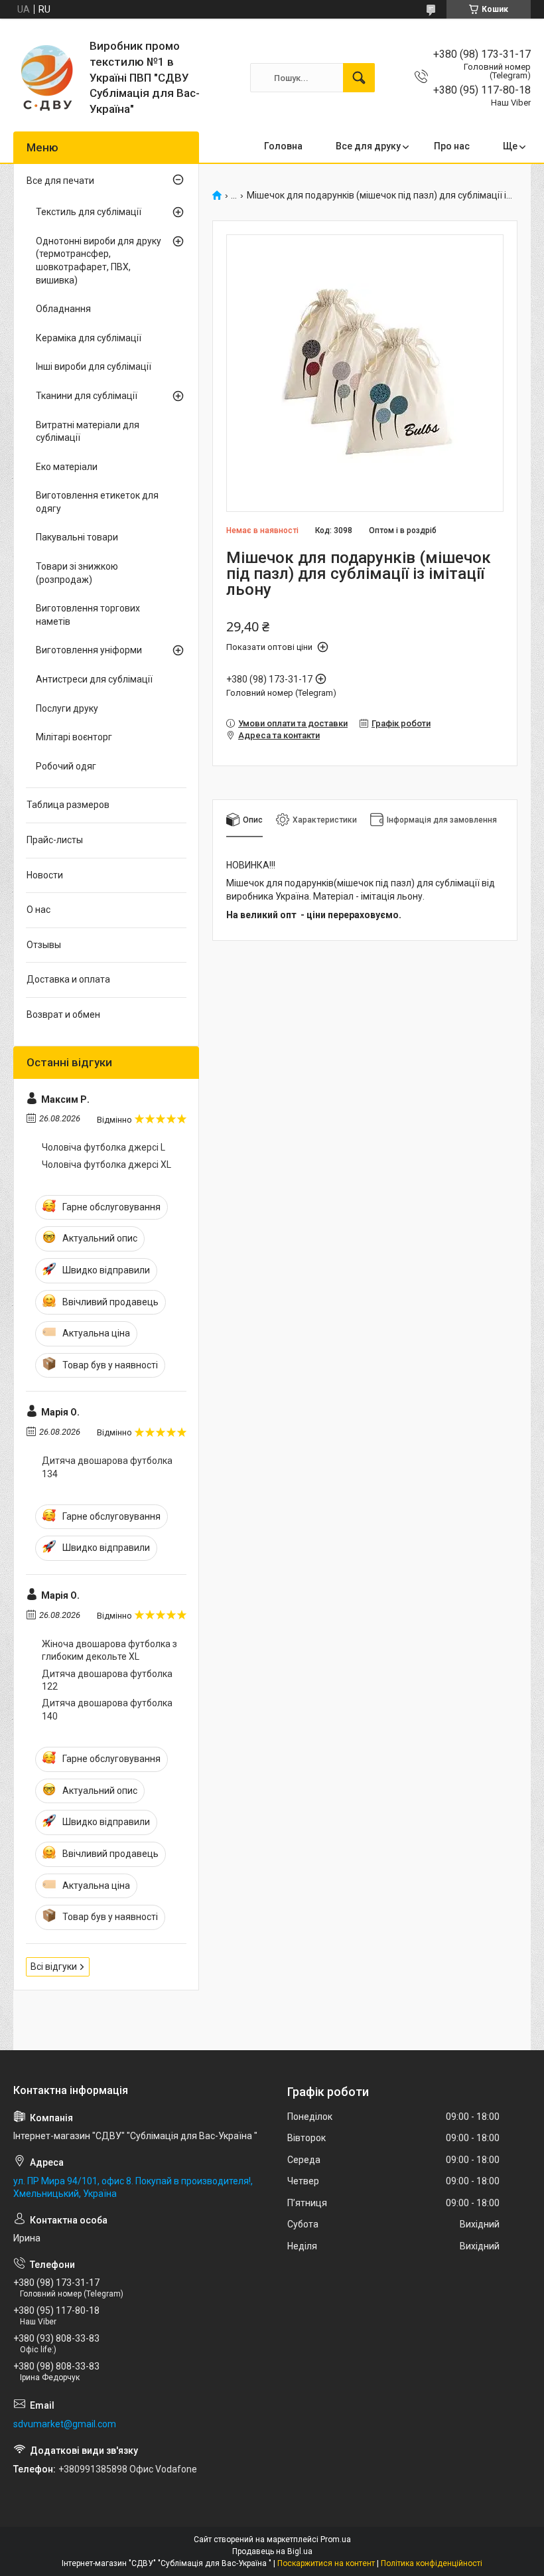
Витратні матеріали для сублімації (88, 432)
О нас (38, 910)
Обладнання (63, 309)
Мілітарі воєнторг (74, 737)
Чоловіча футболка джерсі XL (106, 1165)
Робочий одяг (66, 766)
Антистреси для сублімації (94, 679)
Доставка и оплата (68, 979)
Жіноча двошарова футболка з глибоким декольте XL (109, 1650)
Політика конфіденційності (432, 2563)
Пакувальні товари (77, 537)
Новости (45, 875)
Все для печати (60, 181)
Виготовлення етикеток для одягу (97, 502)
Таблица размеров (68, 805)
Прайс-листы (55, 840)
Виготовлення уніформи (89, 650)
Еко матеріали (67, 467)
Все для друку (368, 146)
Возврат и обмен (63, 1014)
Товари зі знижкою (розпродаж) (77, 573)
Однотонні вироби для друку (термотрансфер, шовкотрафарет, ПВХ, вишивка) (99, 261)
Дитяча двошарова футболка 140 (107, 1710)
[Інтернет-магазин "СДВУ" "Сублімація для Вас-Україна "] (46, 78)
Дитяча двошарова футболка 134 (107, 1467)
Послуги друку (67, 708)
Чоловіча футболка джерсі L (103, 1147)
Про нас (452, 146)
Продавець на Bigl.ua (272, 2551)
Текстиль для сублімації (89, 212)
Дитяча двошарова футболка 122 (107, 1680)
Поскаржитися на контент (326, 2563)
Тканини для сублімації (87, 396)
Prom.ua (336, 2539)
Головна (283, 146)
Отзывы (44, 945)
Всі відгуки (54, 1967)
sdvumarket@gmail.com (65, 2424)
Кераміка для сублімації (89, 338)
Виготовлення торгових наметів (88, 615)
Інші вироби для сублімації (94, 366)
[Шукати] (359, 78)
